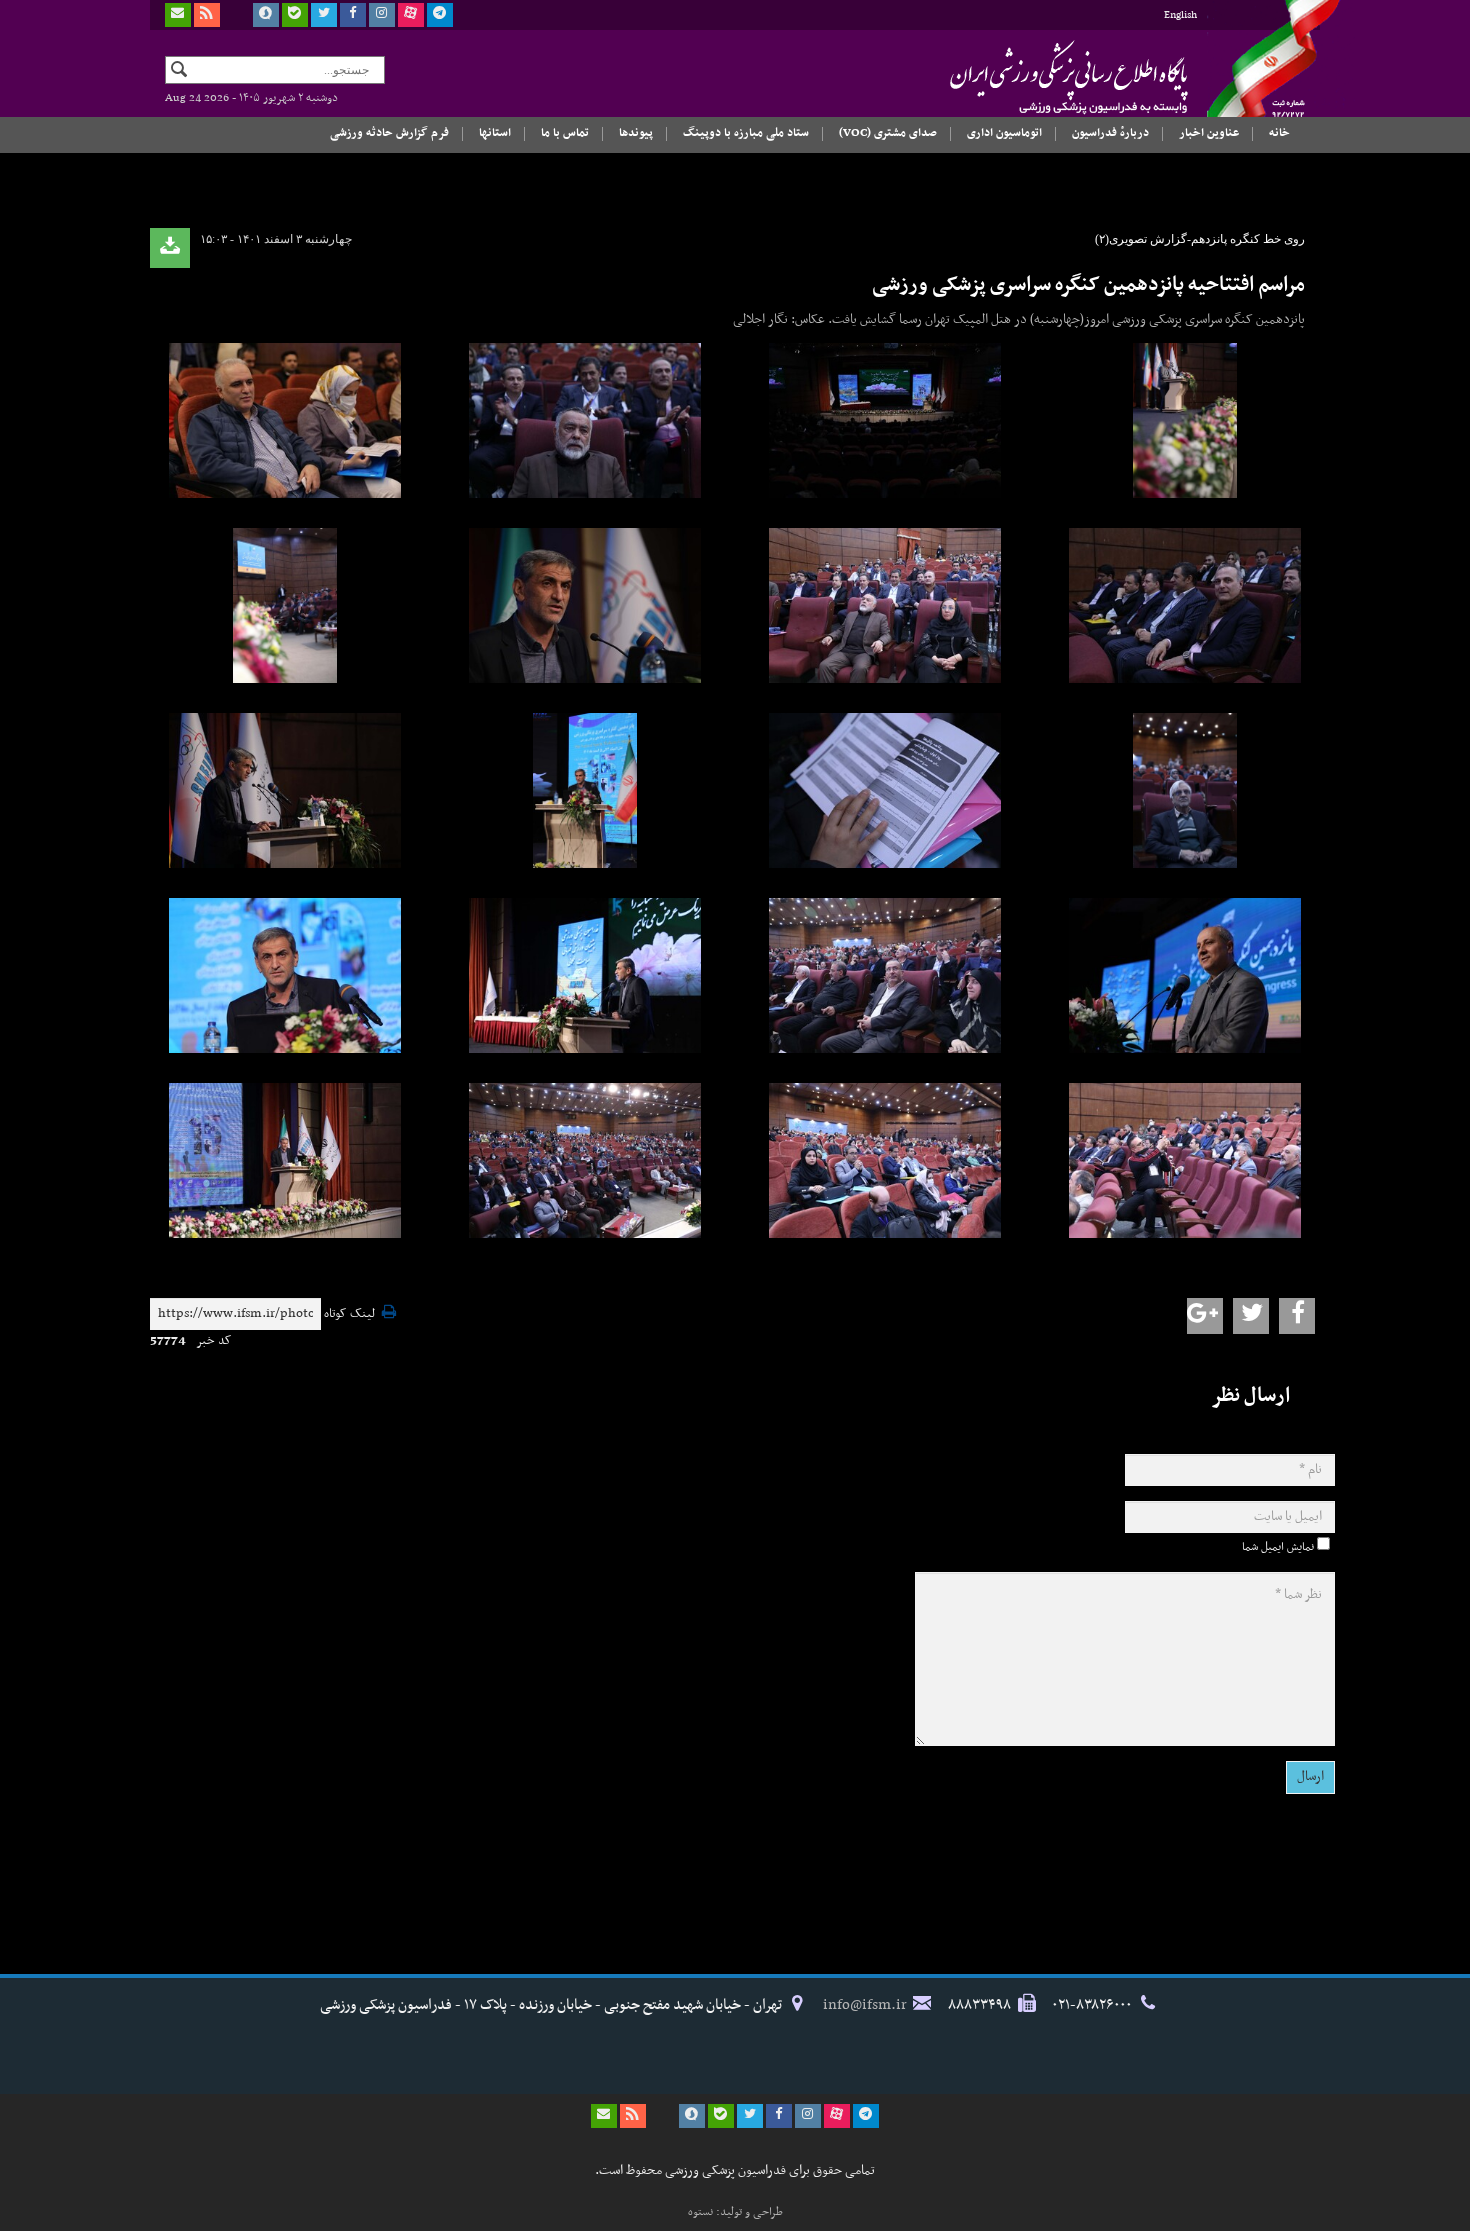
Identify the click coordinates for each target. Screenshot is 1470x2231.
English (1180, 15)
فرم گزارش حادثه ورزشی (389, 133)
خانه (1279, 133)
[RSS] (207, 15)
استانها (495, 133)
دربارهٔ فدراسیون (1110, 133)
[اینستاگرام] (382, 15)
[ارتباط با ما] (178, 15)
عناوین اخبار (1209, 133)
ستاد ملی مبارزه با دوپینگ (746, 133)
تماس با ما (565, 133)
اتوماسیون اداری (1004, 133)
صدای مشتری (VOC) (888, 133)
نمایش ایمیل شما (1278, 1547)
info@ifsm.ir (865, 2005)
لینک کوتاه (349, 1314)
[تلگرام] (440, 15)
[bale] (295, 15)
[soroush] (266, 15)
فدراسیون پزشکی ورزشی (1030, 77)
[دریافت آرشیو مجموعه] (170, 248)
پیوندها (636, 133)
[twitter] (324, 15)
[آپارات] (411, 15)
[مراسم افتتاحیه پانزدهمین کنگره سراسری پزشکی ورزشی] (1185, 420)
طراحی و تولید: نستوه (735, 2212)
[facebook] (353, 15)
